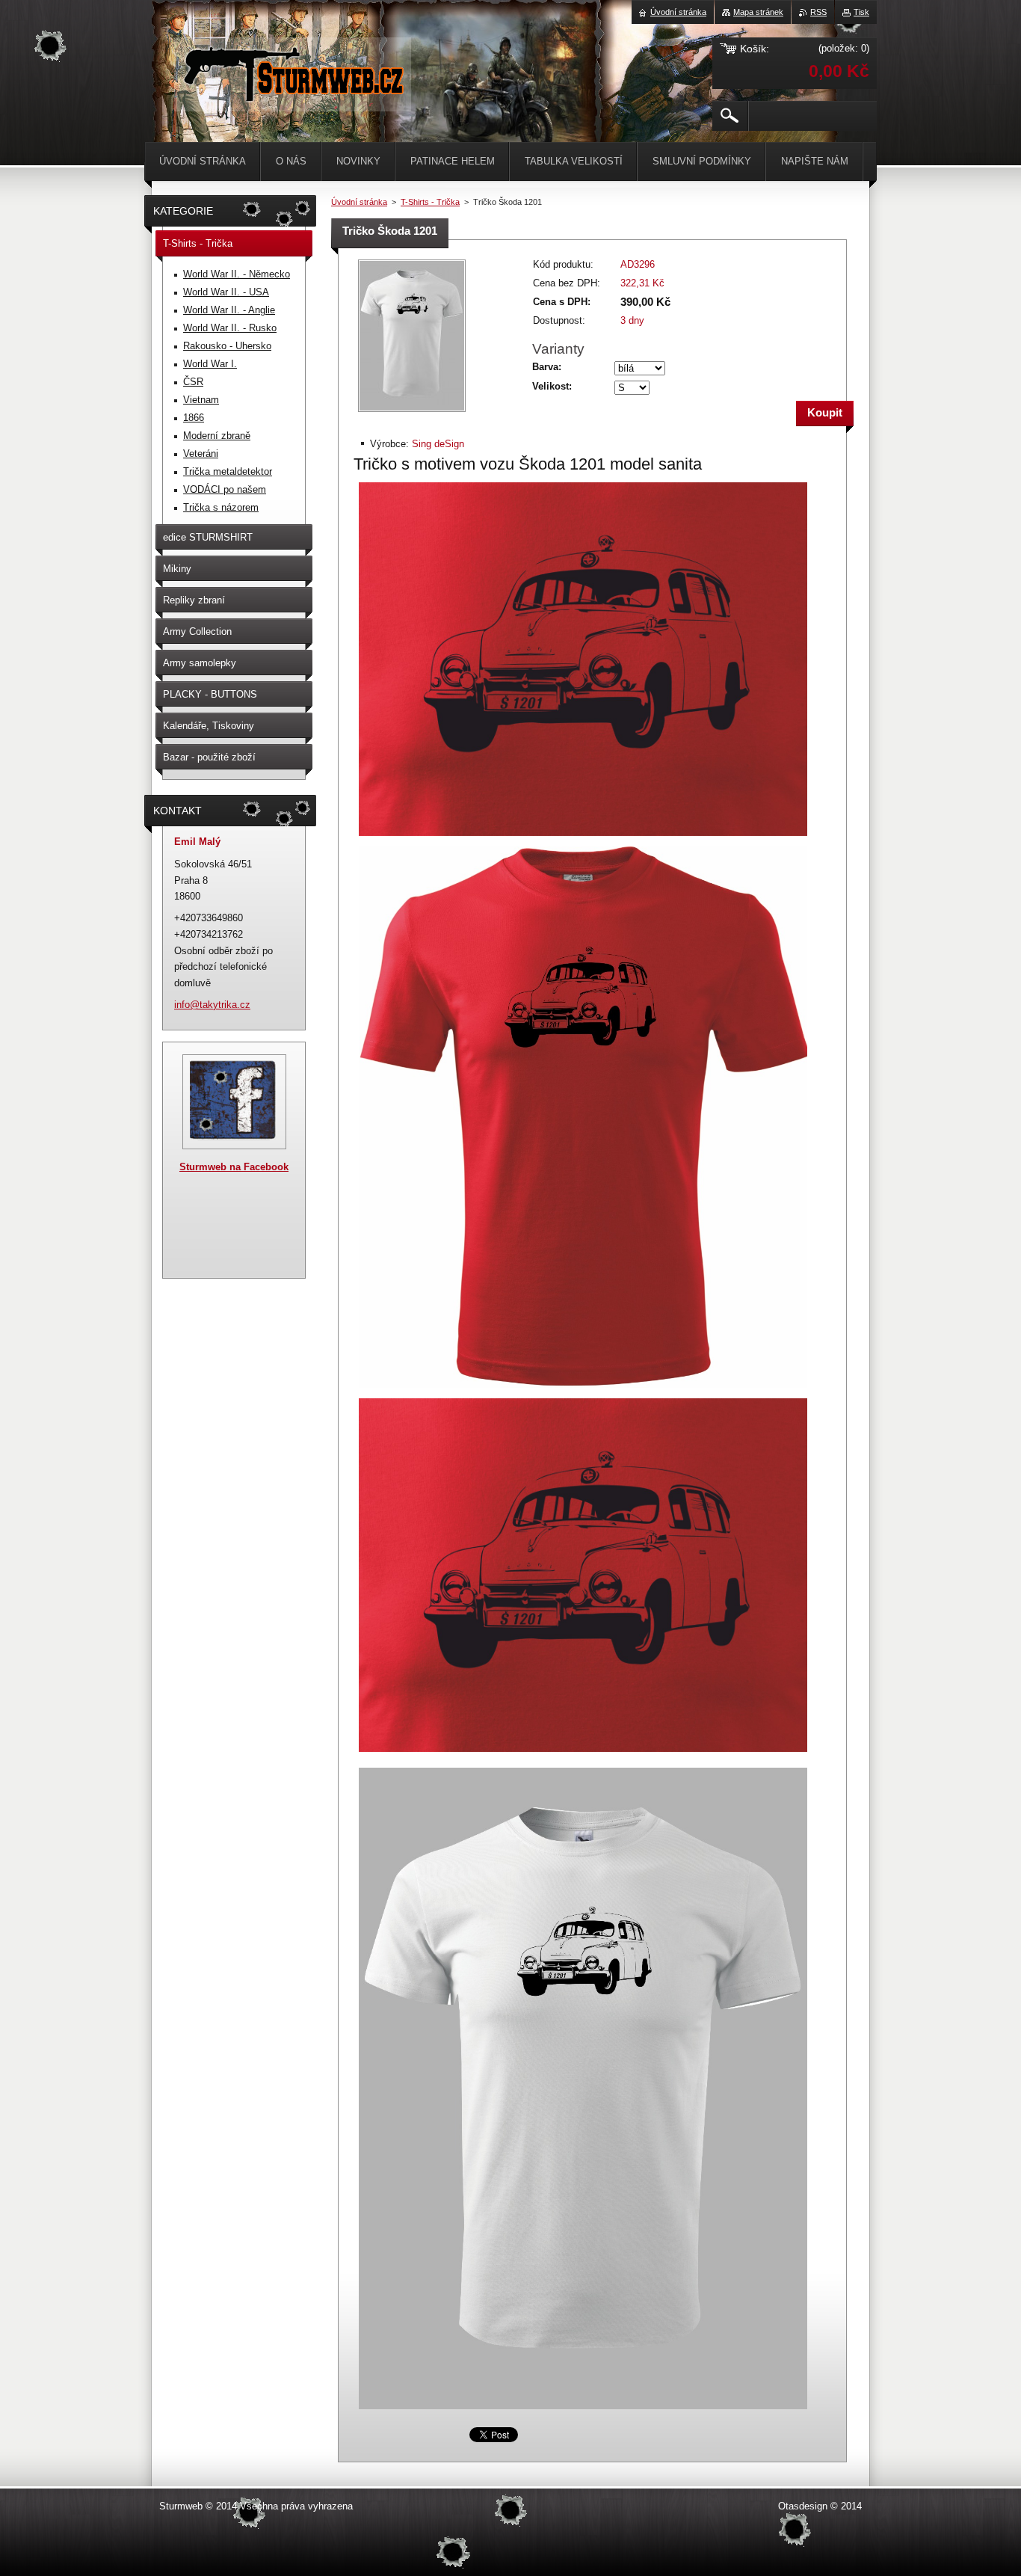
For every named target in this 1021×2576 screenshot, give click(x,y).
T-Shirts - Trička (430, 202)
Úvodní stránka (359, 202)
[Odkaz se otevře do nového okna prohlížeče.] (412, 413)
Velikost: (552, 386)
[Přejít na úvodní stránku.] (293, 97)
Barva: (547, 367)
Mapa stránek (758, 12)
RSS (818, 12)
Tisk (861, 12)
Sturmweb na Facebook (234, 1167)
